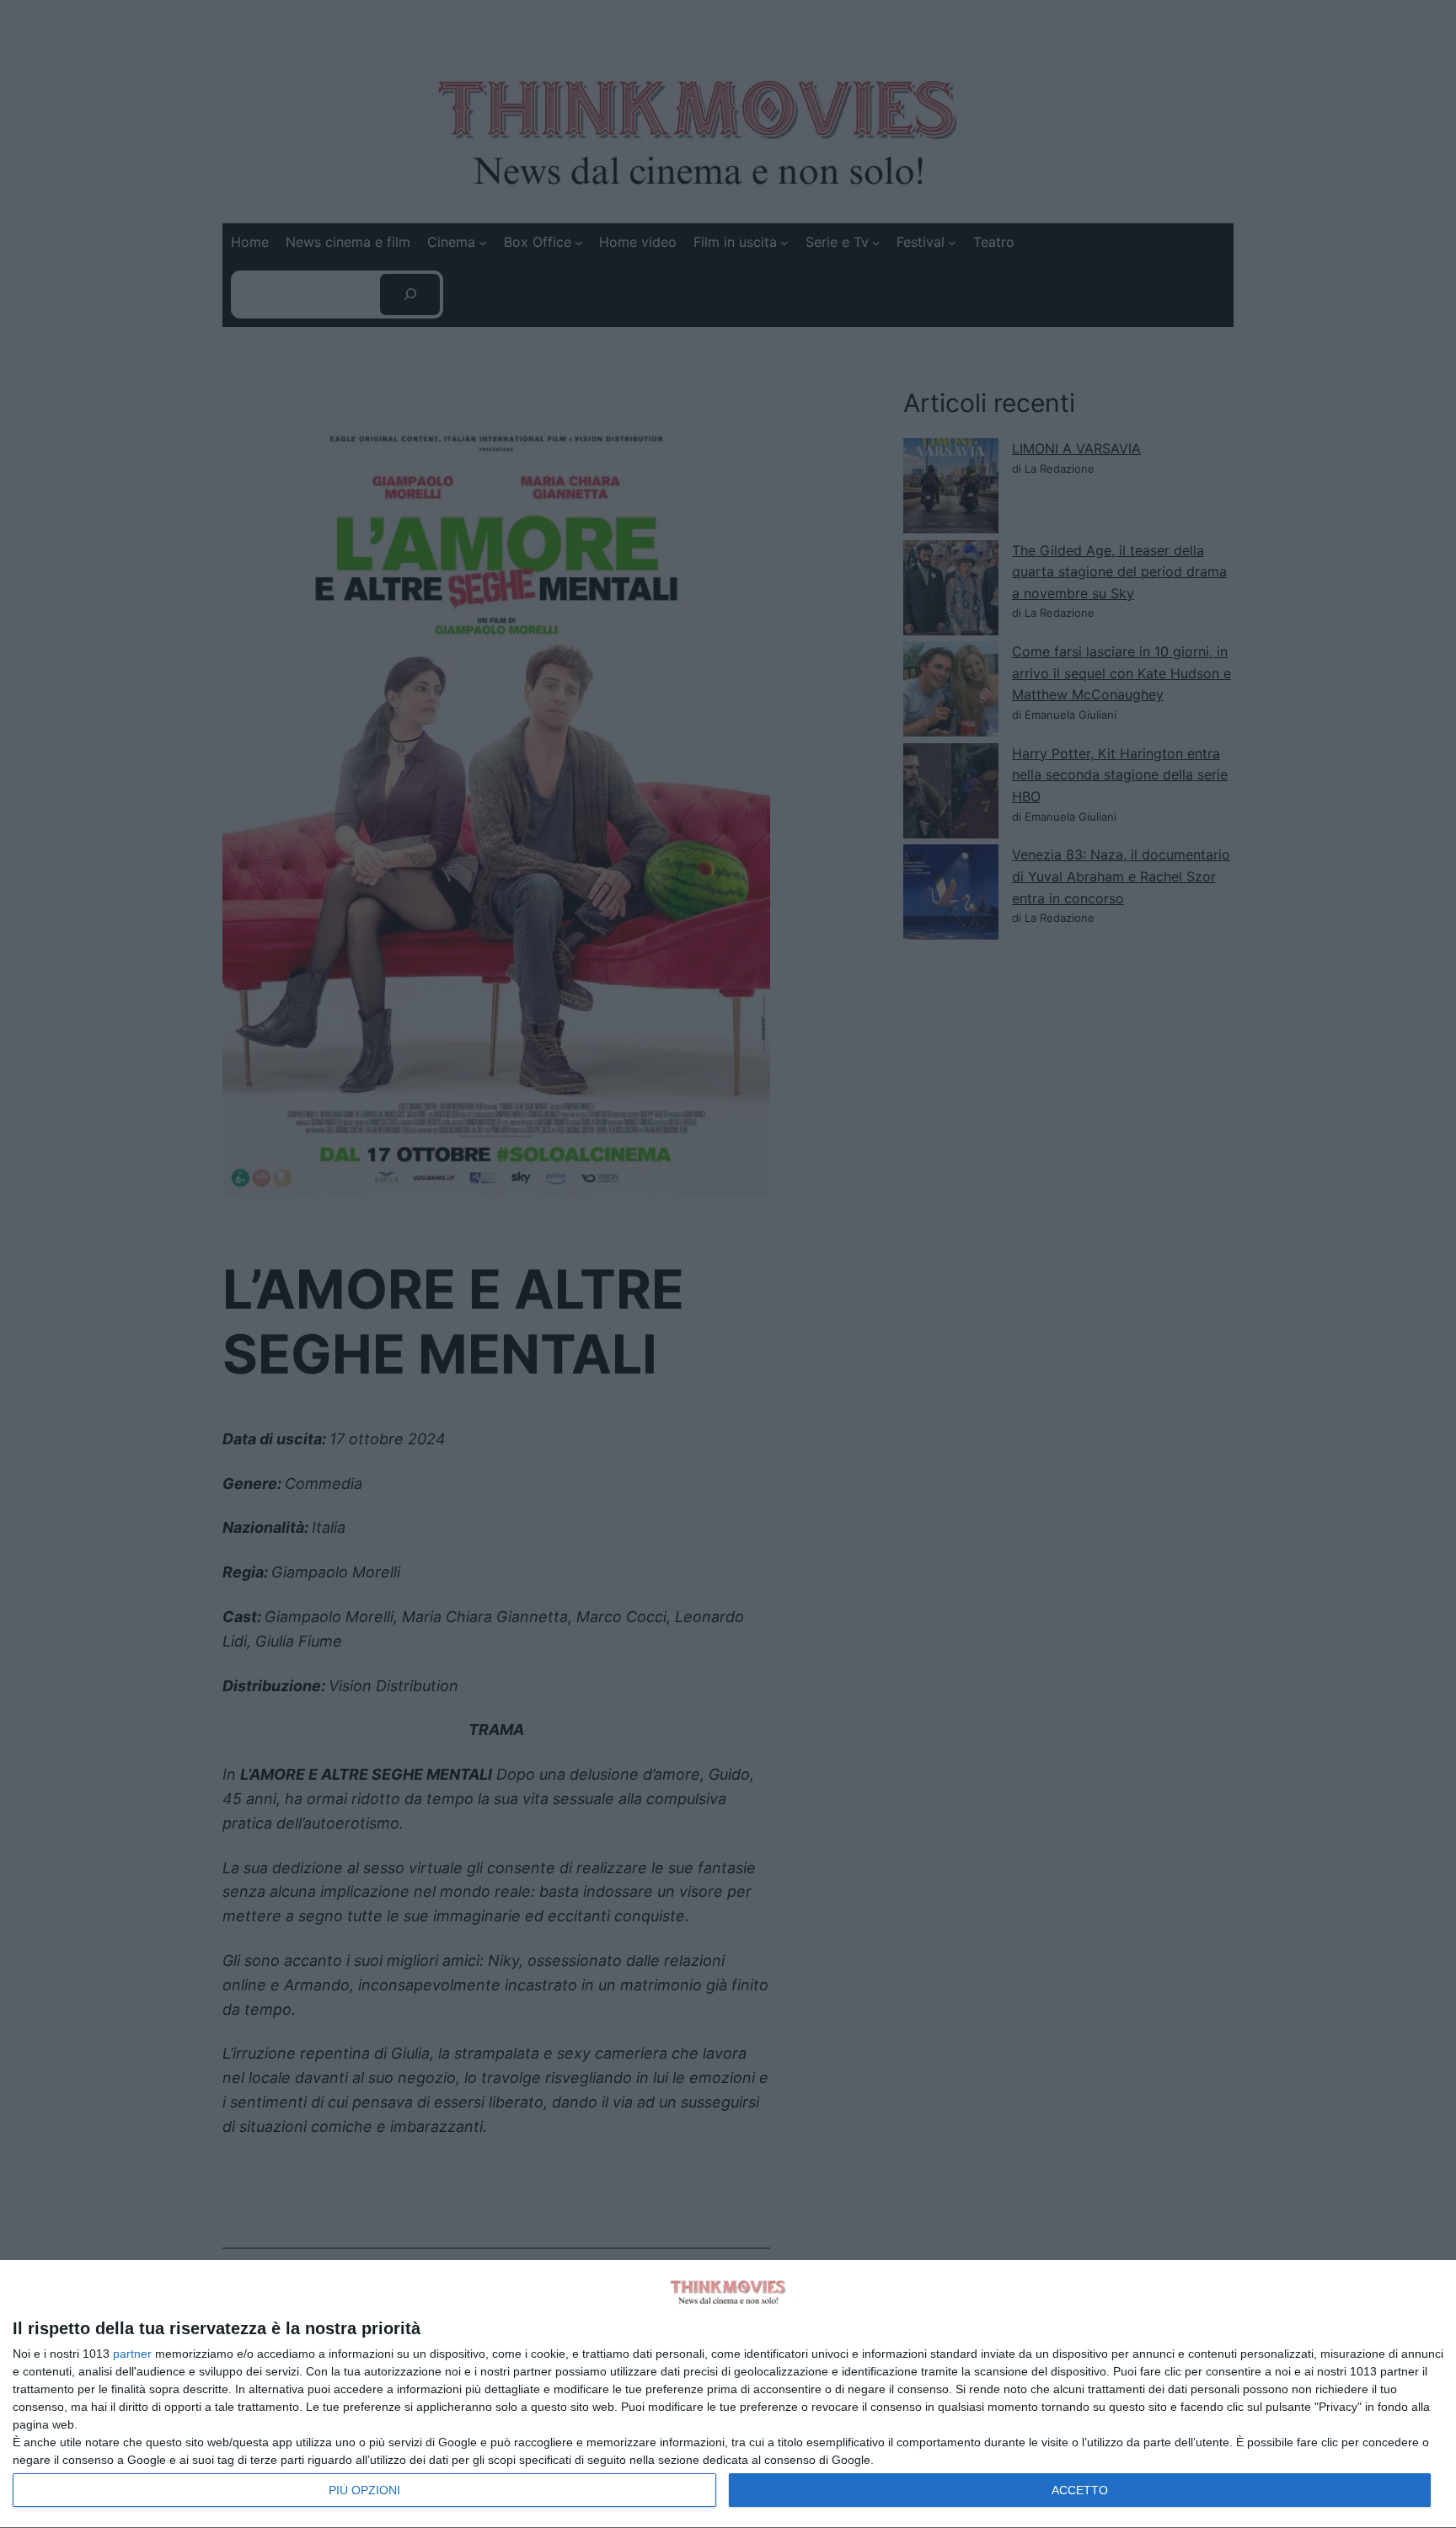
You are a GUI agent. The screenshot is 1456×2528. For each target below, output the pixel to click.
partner (132, 2354)
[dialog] (728, 2394)
